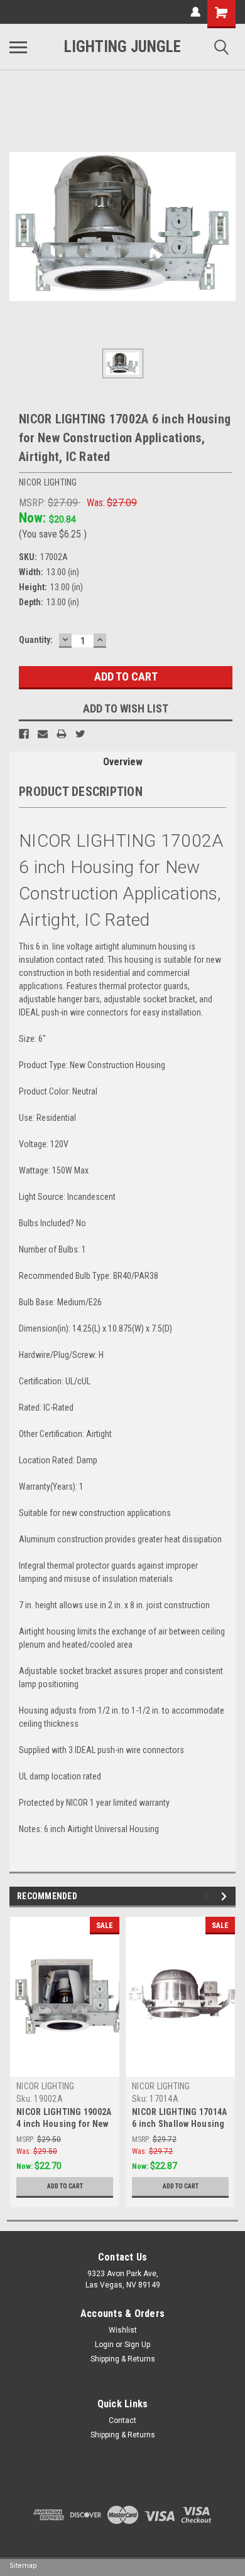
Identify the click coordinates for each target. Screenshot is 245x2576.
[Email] (43, 734)
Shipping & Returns (123, 2359)
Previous (208, 1896)
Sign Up (137, 2345)
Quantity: (36, 640)
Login (104, 2345)
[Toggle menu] (18, 47)
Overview (123, 762)
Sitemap (23, 2566)
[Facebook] (24, 734)
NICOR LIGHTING (46, 2086)
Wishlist (123, 2330)
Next (226, 1896)
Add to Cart (65, 2186)
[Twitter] (80, 734)
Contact (122, 2420)
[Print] (62, 734)
